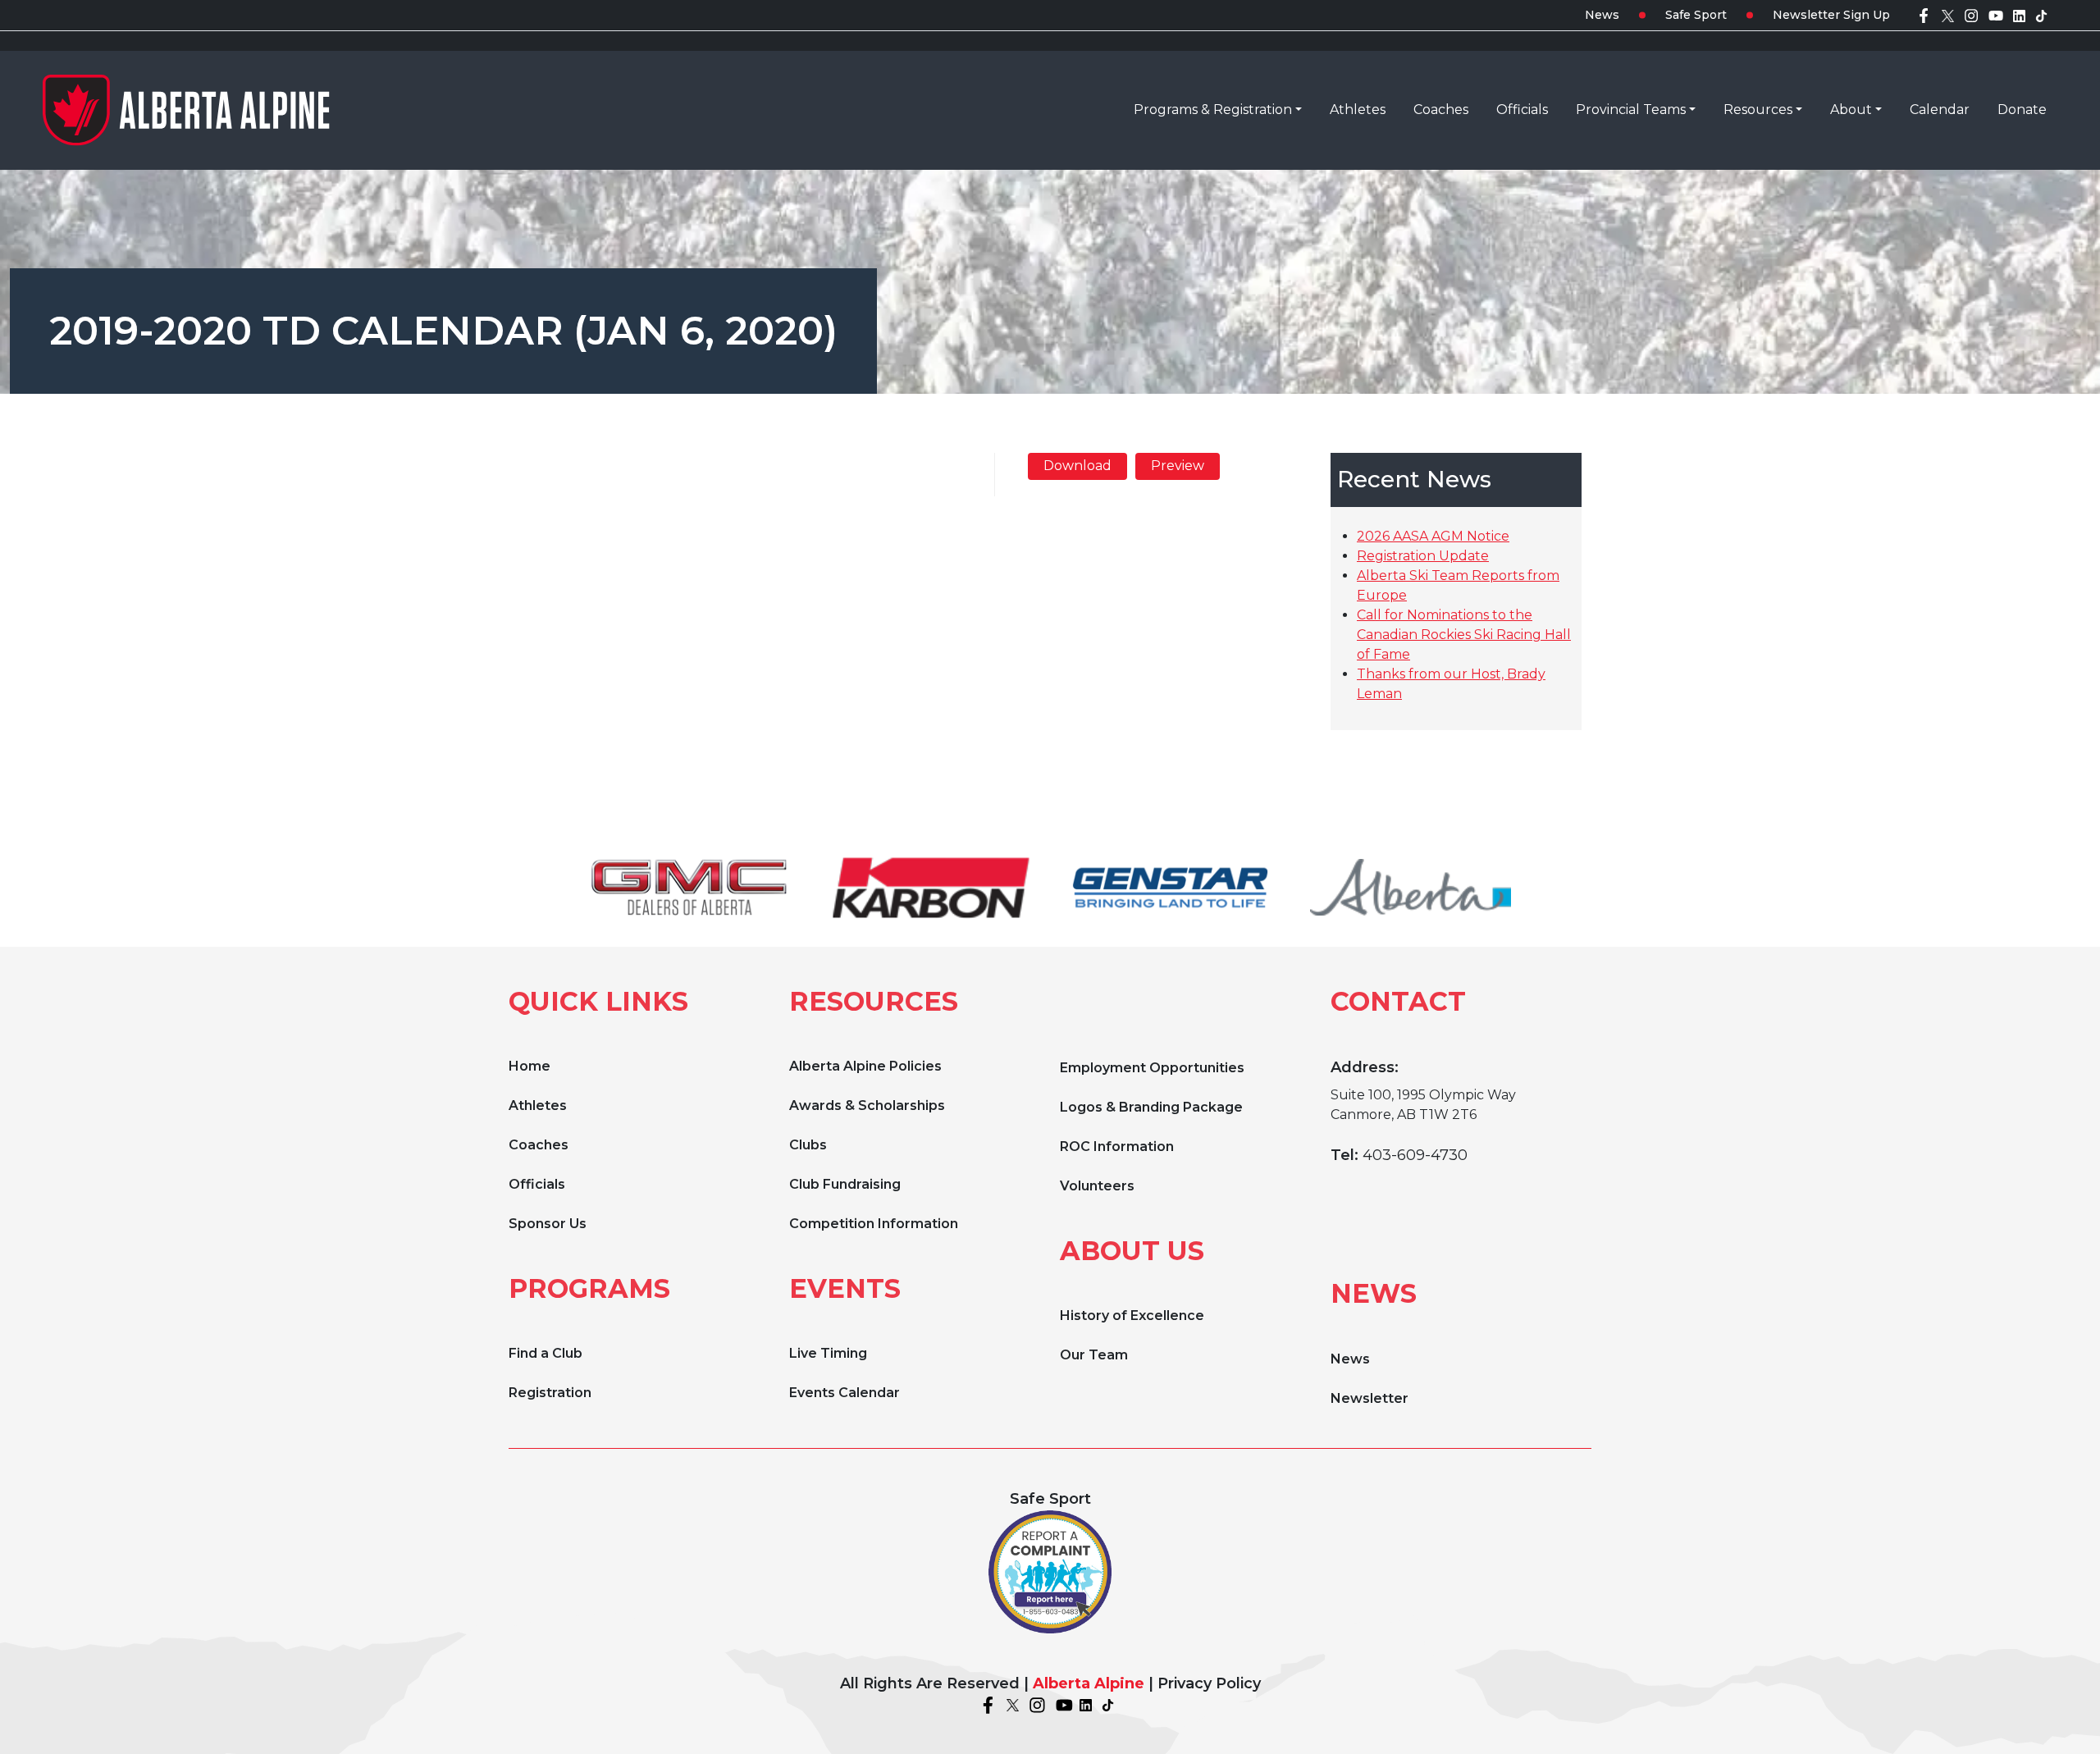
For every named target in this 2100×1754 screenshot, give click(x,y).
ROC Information (1117, 1146)
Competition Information (874, 1224)
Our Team (1094, 1355)
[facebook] (1924, 15)
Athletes (538, 1105)
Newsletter (1370, 1398)
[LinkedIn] (2019, 15)
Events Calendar (845, 1393)
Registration (550, 1393)
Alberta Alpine (1089, 1683)
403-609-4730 (1415, 1155)
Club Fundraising (845, 1184)
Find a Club (546, 1353)
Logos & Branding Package (1151, 1107)
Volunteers (1097, 1186)
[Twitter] (1948, 15)
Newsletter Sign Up (1831, 15)
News (1602, 15)
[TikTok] (2041, 15)
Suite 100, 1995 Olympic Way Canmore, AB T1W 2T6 (1423, 1105)
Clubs (808, 1145)
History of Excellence (1132, 1315)
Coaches (539, 1145)
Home (530, 1066)
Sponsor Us (548, 1224)
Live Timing (828, 1353)
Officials (537, 1184)
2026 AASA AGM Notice (1433, 536)
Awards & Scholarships (867, 1105)
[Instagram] (1971, 15)
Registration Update (1423, 556)
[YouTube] (1996, 15)
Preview (1178, 466)
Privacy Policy (1209, 1683)
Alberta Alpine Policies (865, 1066)
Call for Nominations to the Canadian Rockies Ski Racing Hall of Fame (1464, 635)
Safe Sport (1696, 15)
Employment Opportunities (1152, 1068)
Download (1077, 466)
